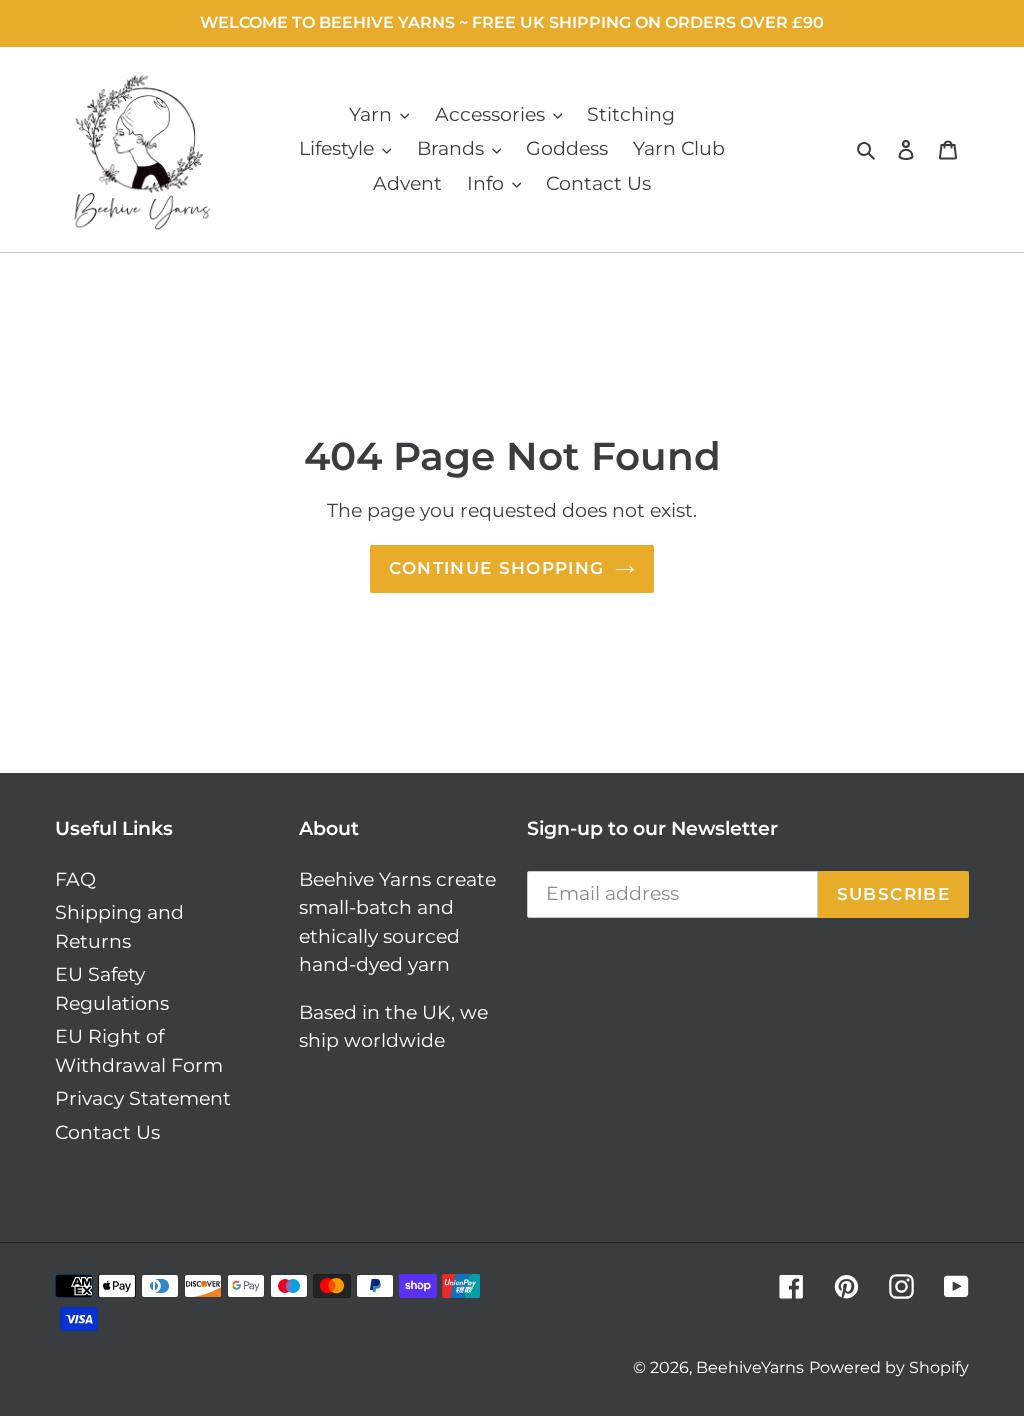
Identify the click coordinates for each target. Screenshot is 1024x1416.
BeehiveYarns (750, 1367)
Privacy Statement (143, 1098)
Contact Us (107, 1132)
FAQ (75, 879)
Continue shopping (496, 568)
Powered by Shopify (889, 1367)
